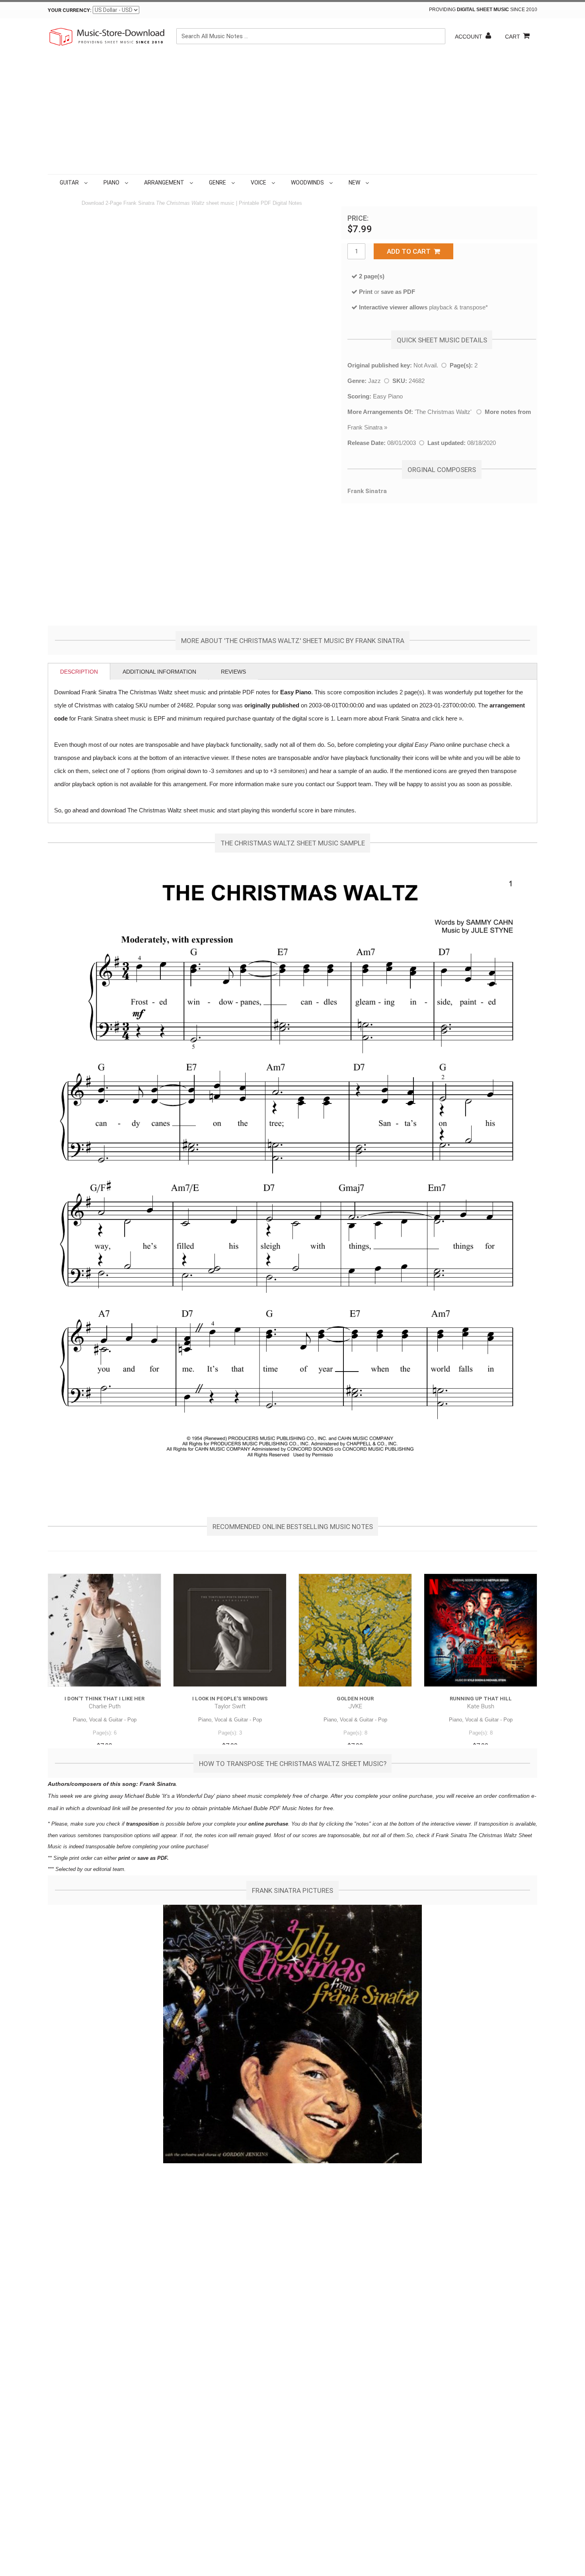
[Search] (437, 36)
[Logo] (107, 37)
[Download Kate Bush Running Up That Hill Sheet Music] (481, 1630)
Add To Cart (410, 251)
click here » (447, 718)
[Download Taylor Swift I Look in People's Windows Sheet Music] (230, 1630)
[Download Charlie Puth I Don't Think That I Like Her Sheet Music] (104, 1630)
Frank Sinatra (365, 427)
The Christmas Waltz (443, 412)
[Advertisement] (292, 115)
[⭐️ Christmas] (372, 183)
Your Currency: (70, 10)
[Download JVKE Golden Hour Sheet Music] (355, 1630)
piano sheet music (239, 1796)
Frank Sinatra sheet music (112, 718)
